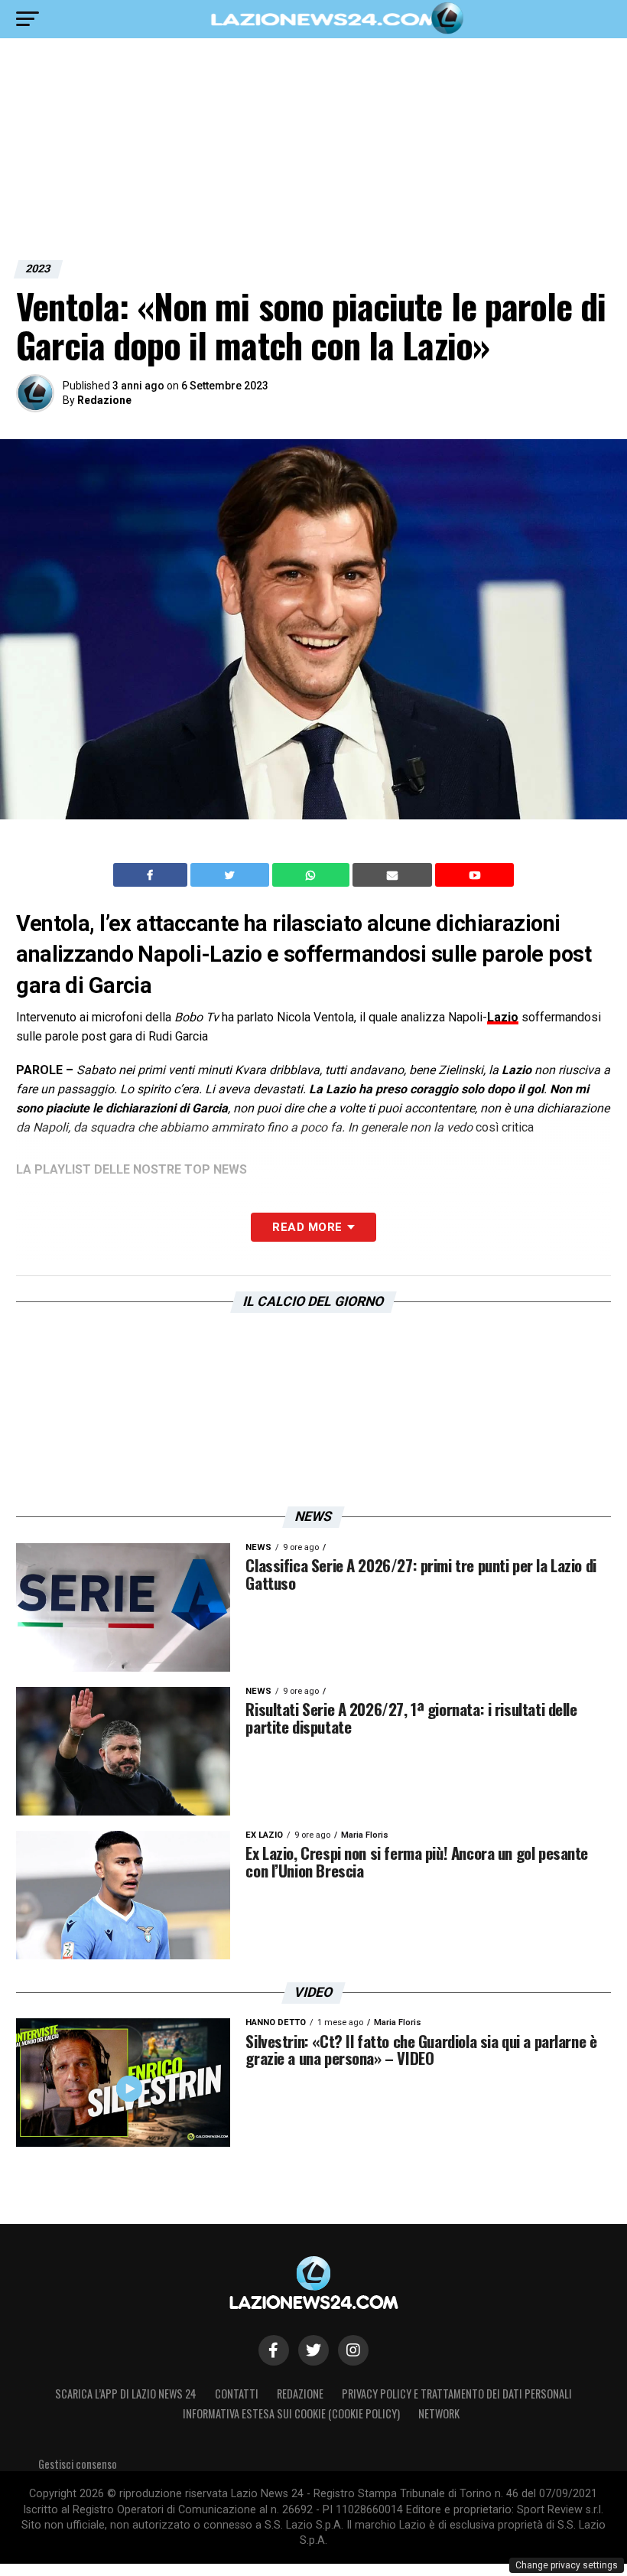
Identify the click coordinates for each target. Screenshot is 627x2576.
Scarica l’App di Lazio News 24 (126, 2394)
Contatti (237, 2394)
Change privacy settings (567, 2565)
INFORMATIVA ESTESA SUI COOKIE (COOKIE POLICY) (291, 2413)
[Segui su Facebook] (274, 2350)
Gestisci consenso (78, 2464)
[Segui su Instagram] (353, 2350)
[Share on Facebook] (152, 875)
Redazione (104, 400)
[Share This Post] (313, 875)
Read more (307, 1227)
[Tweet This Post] (231, 875)
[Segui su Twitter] (313, 2350)
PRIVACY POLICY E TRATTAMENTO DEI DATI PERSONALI (457, 2394)
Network (439, 2413)
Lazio (503, 1017)
